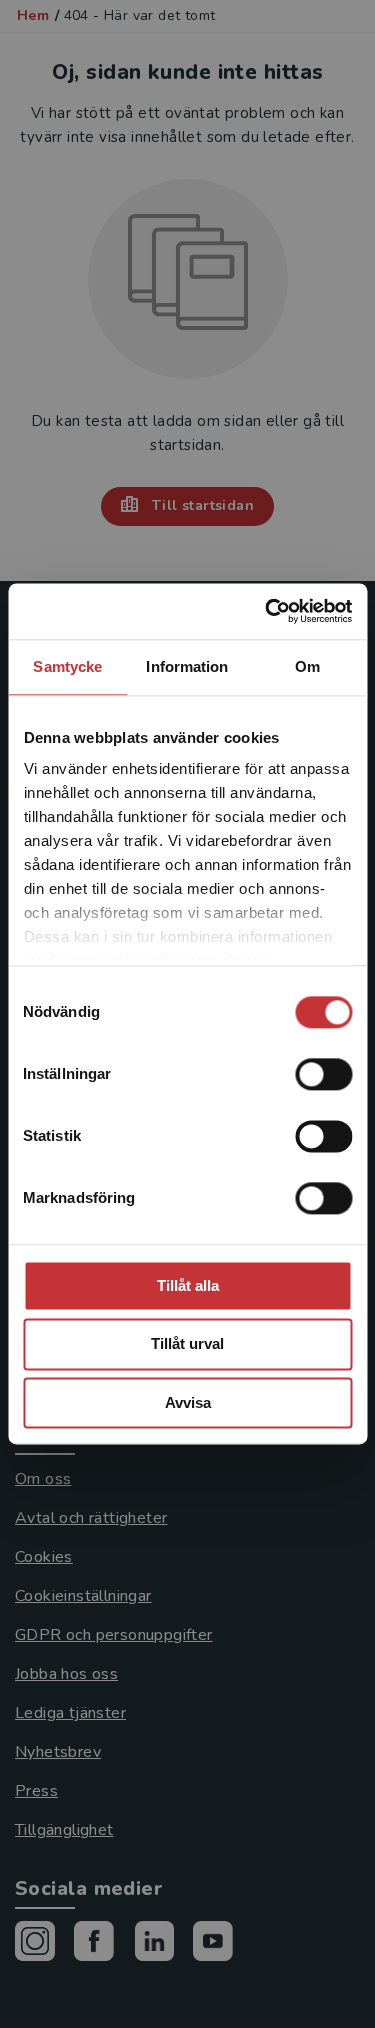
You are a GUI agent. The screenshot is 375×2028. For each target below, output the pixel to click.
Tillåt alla (188, 1285)
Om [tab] (307, 666)
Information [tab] (187, 666)
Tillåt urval (187, 1344)
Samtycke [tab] (67, 666)
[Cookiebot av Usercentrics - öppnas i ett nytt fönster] (267, 611)
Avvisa (188, 1402)
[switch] (323, 1074)
